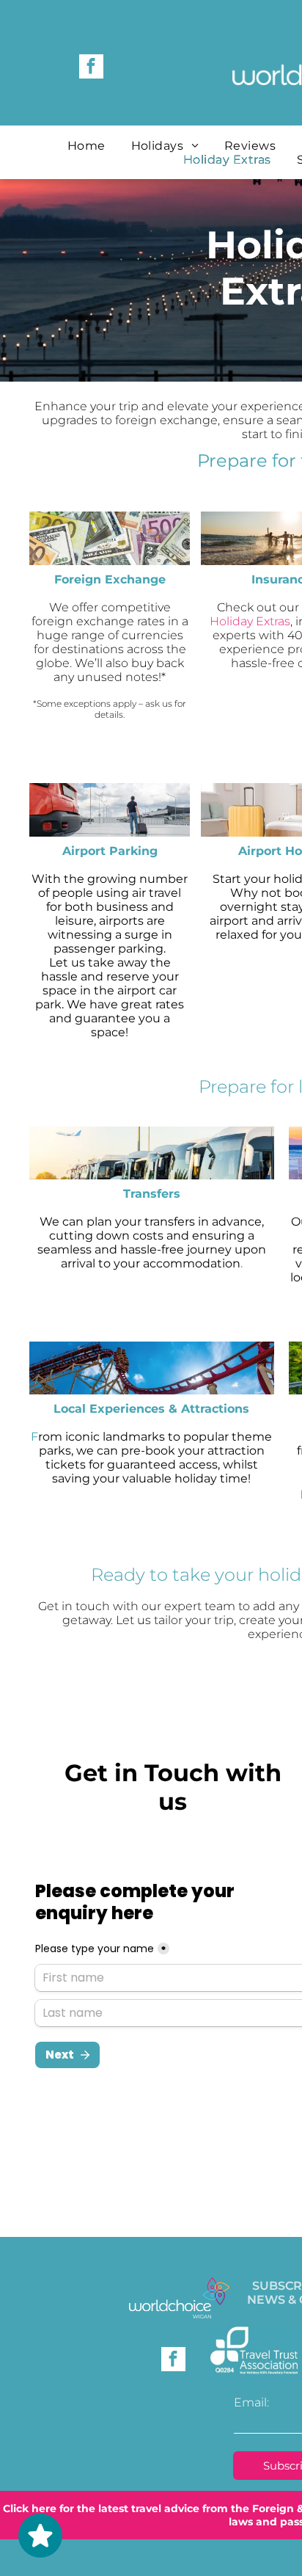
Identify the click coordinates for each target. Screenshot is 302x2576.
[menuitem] (88, 146)
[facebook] (91, 68)
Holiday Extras (250, 621)
